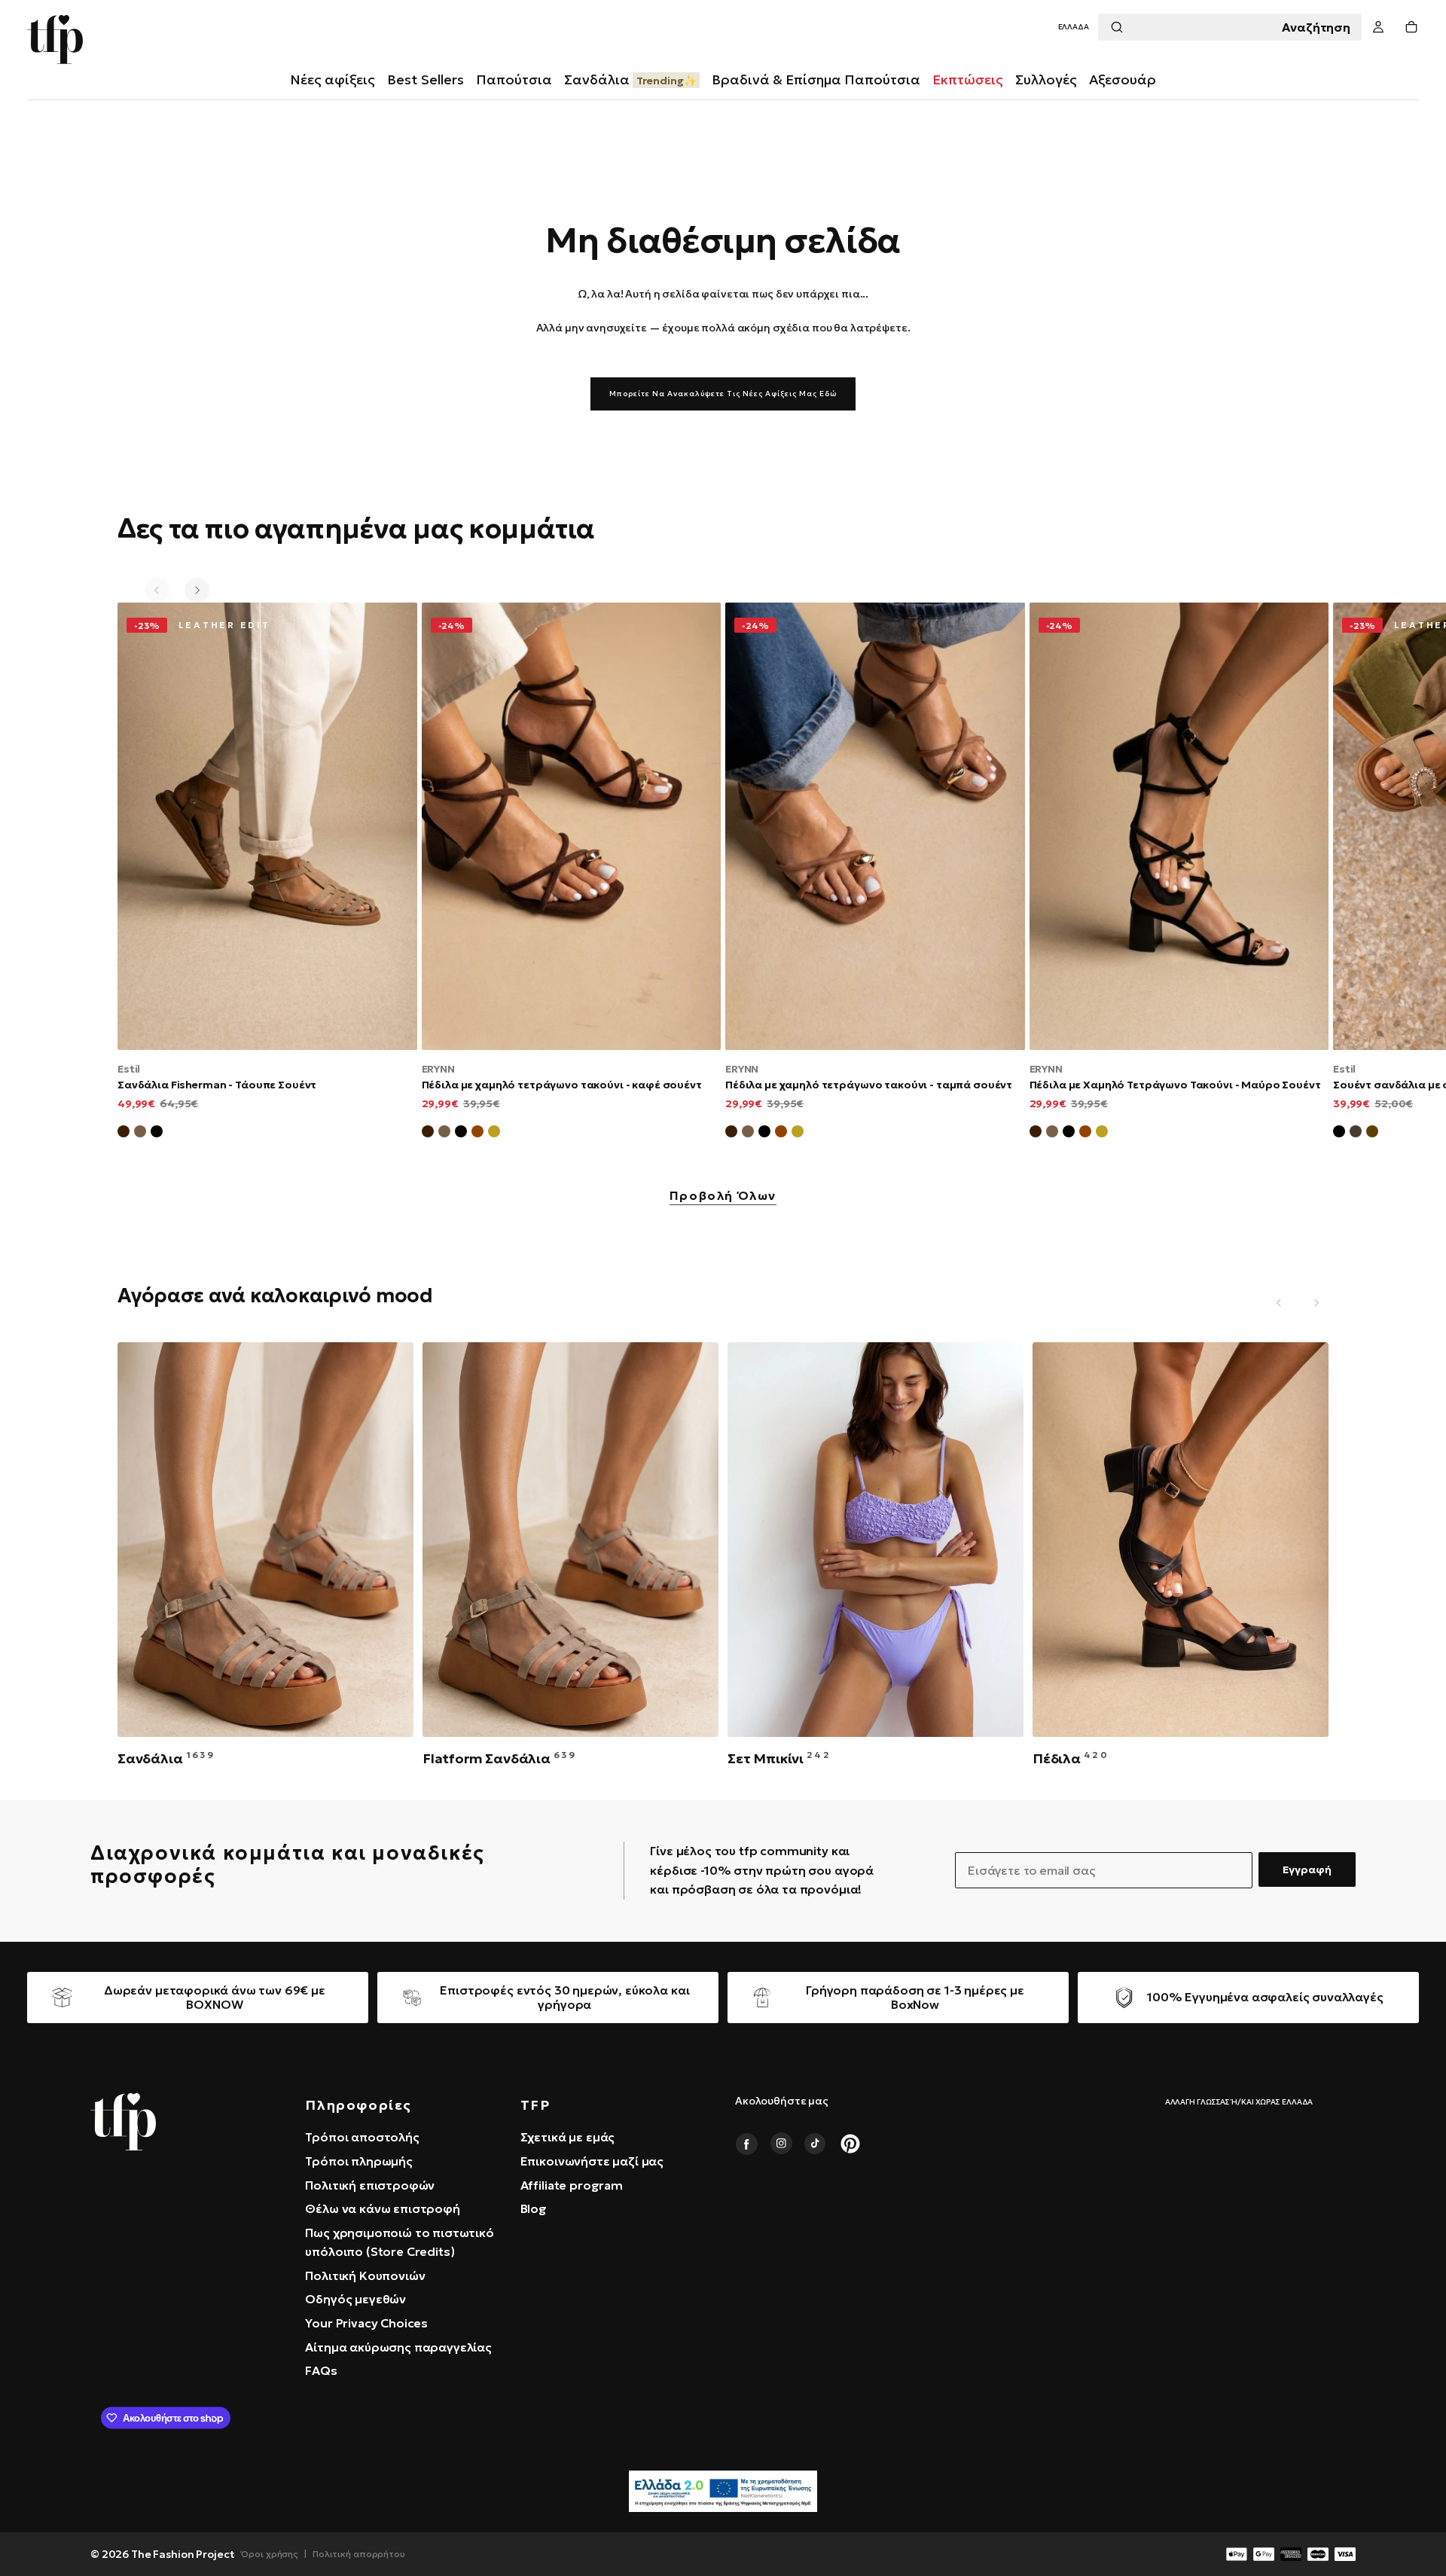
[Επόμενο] (197, 590)
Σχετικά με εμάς (568, 2137)
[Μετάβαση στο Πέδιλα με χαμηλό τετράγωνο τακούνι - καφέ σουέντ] (572, 826)
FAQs (321, 2370)
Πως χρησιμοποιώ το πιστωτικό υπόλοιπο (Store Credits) (400, 2242)
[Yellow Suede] (494, 1134)
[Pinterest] (850, 2144)
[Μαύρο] (1339, 1134)
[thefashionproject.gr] (123, 2122)
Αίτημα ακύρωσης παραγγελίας (398, 2347)
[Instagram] (781, 2144)
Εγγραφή (1307, 1869)
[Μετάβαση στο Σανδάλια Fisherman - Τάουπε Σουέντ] (267, 826)
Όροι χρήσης (270, 2554)
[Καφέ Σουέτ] (124, 1134)
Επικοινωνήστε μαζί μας (592, 2161)
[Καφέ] (1372, 1134)
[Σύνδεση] (1378, 27)
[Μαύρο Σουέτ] (157, 1134)
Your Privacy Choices (366, 2323)
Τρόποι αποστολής (362, 2137)
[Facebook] (746, 2144)
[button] (1074, 27)
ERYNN (438, 1069)
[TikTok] (816, 2144)
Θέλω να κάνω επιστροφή (382, 2208)
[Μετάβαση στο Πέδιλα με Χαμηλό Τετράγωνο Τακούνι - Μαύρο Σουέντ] (1179, 826)
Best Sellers (426, 79)
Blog (534, 2208)
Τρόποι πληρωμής (359, 2161)
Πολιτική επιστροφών (370, 2185)
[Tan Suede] (477, 1134)
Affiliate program (572, 2185)
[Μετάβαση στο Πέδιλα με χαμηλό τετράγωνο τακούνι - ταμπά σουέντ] (875, 826)
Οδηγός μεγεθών (355, 2299)
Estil (129, 1069)
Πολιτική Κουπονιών (365, 2275)
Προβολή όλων (723, 1196)
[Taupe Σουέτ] (444, 1134)
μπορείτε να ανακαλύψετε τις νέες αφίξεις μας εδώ (723, 394)
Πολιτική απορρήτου (359, 2554)
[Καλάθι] (1411, 27)
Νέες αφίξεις (333, 79)
